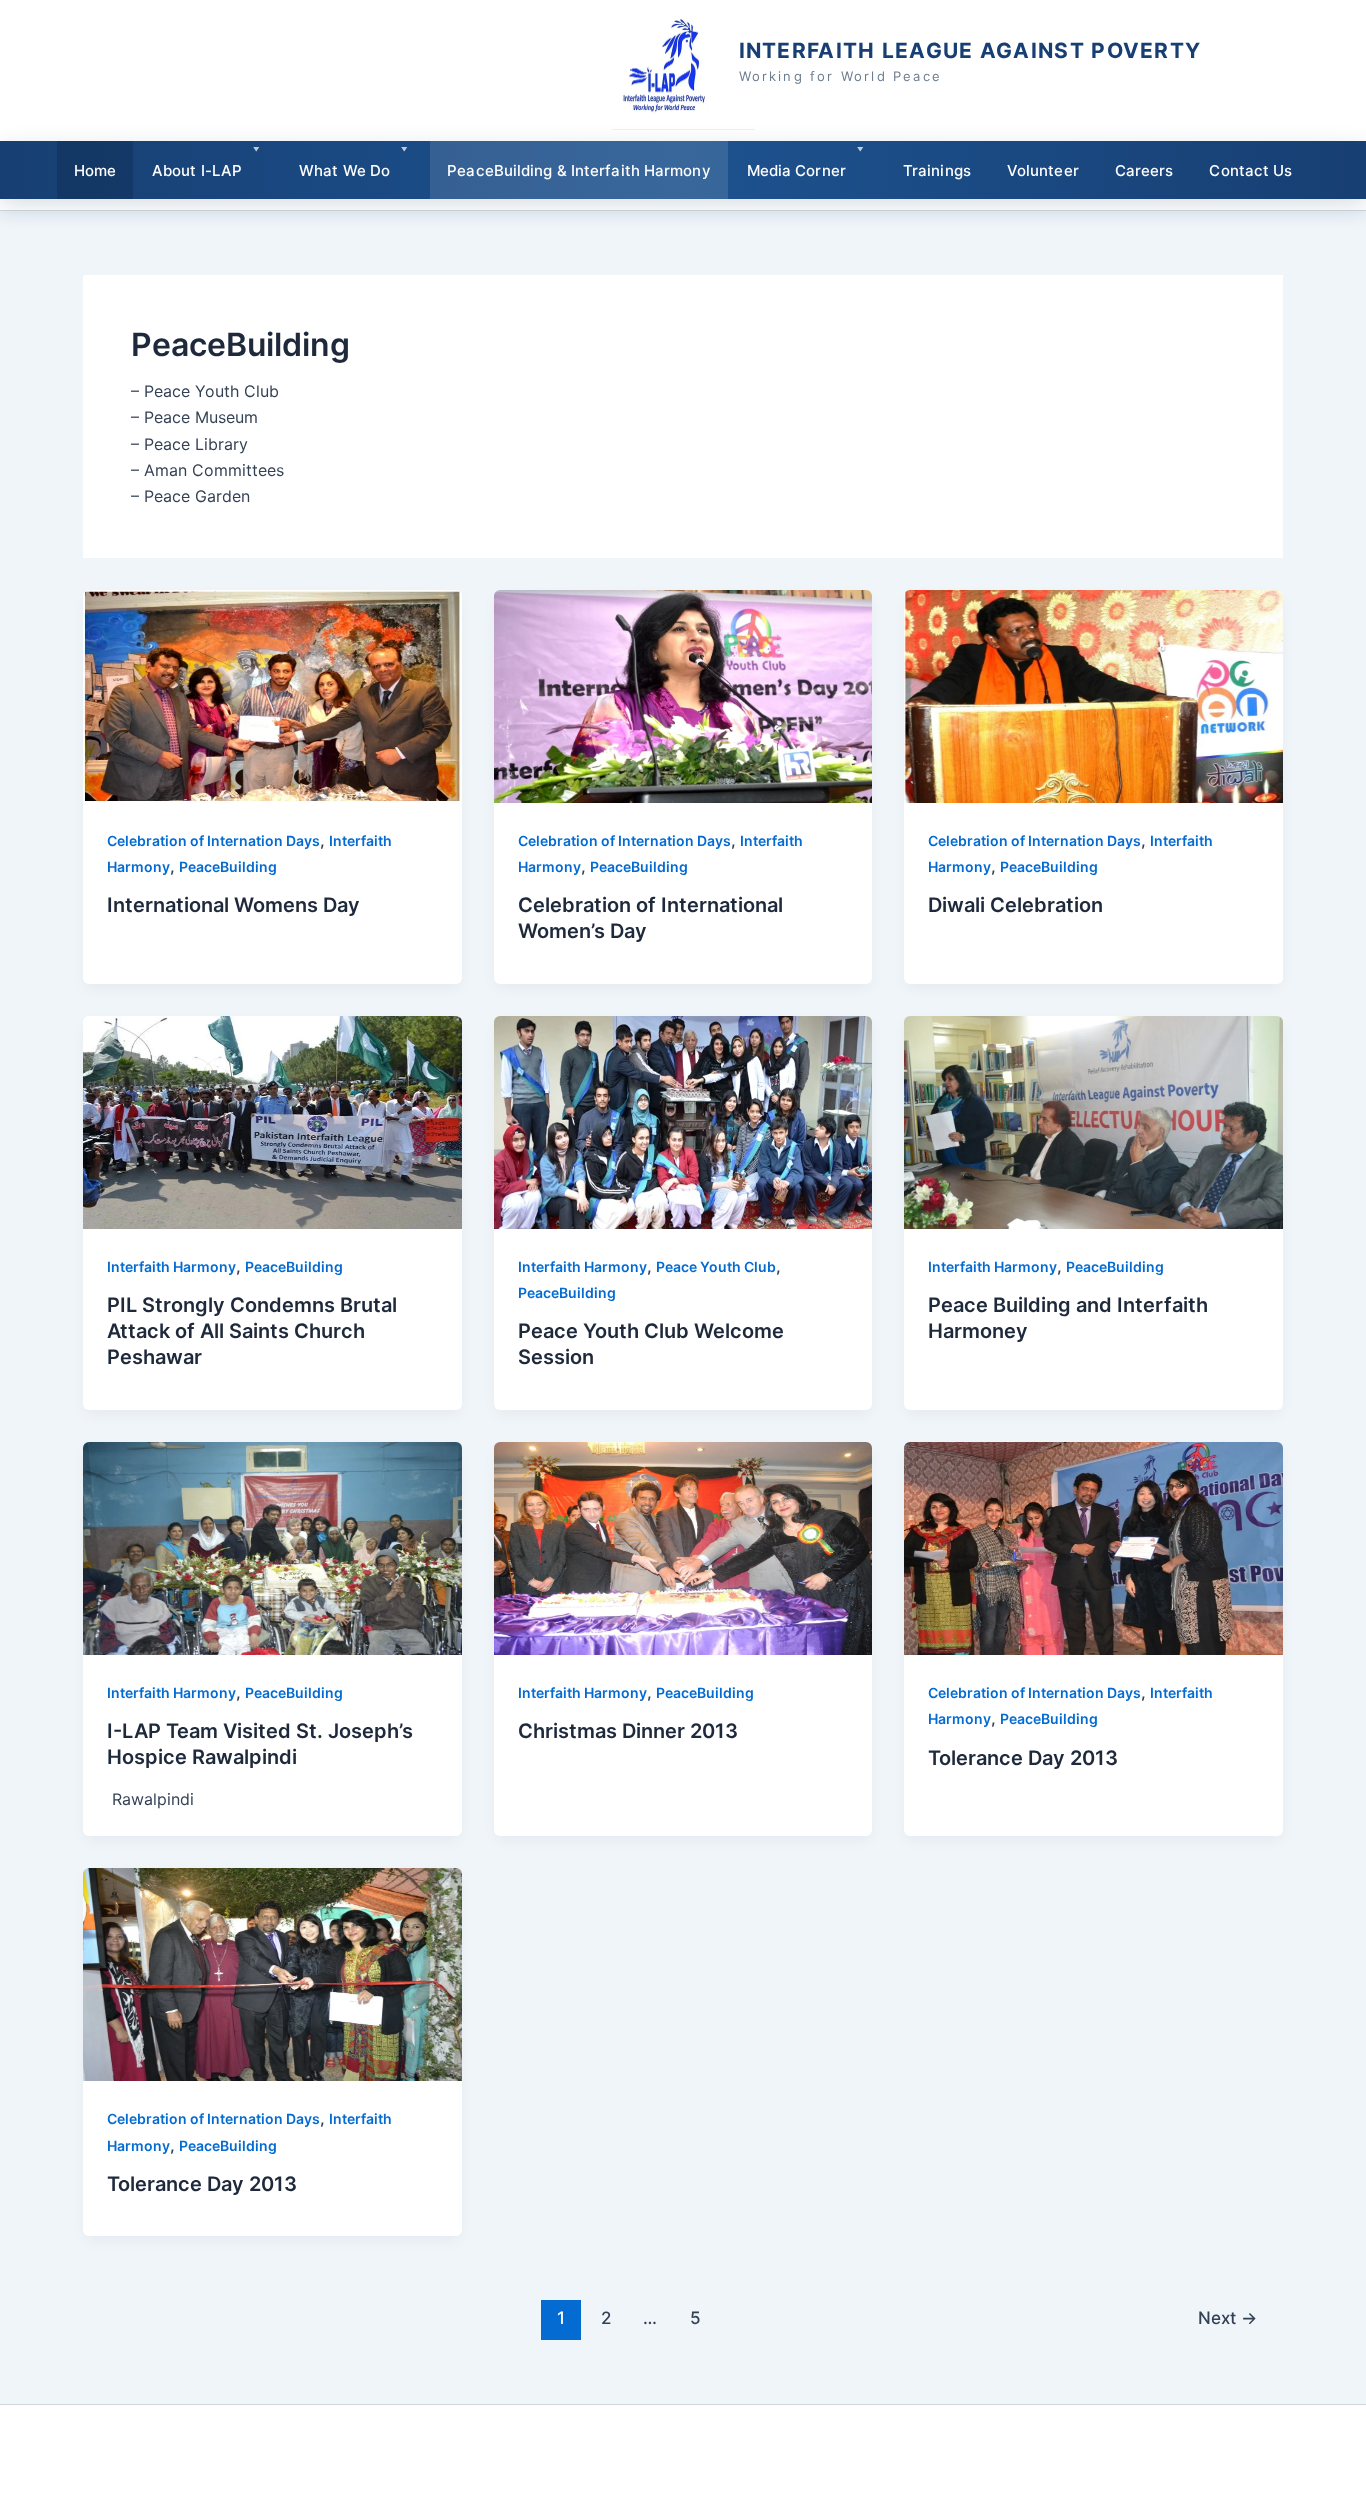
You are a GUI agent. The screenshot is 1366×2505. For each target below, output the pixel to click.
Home (95, 170)
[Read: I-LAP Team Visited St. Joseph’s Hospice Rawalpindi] (272, 1547)
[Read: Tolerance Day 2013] (1093, 1547)
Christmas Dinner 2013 (628, 1731)
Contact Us (1250, 170)
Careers (1144, 170)
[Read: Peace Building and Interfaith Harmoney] (1093, 1121)
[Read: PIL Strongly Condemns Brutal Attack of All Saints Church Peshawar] (272, 1121)
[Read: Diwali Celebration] (1093, 695)
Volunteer (1043, 170)
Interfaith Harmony (171, 1266)
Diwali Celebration (1015, 905)
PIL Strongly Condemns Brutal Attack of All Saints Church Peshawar (252, 1331)
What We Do (344, 170)
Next (1227, 2317)
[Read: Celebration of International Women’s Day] (683, 695)
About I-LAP (197, 170)
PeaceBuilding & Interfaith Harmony (578, 170)
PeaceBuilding (228, 866)
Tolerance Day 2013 (1023, 1758)
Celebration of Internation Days (213, 840)
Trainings (937, 170)
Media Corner (796, 170)
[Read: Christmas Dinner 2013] (683, 1547)
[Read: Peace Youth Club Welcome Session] (683, 1121)
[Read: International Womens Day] (272, 695)
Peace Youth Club (716, 1266)
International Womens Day (233, 905)
